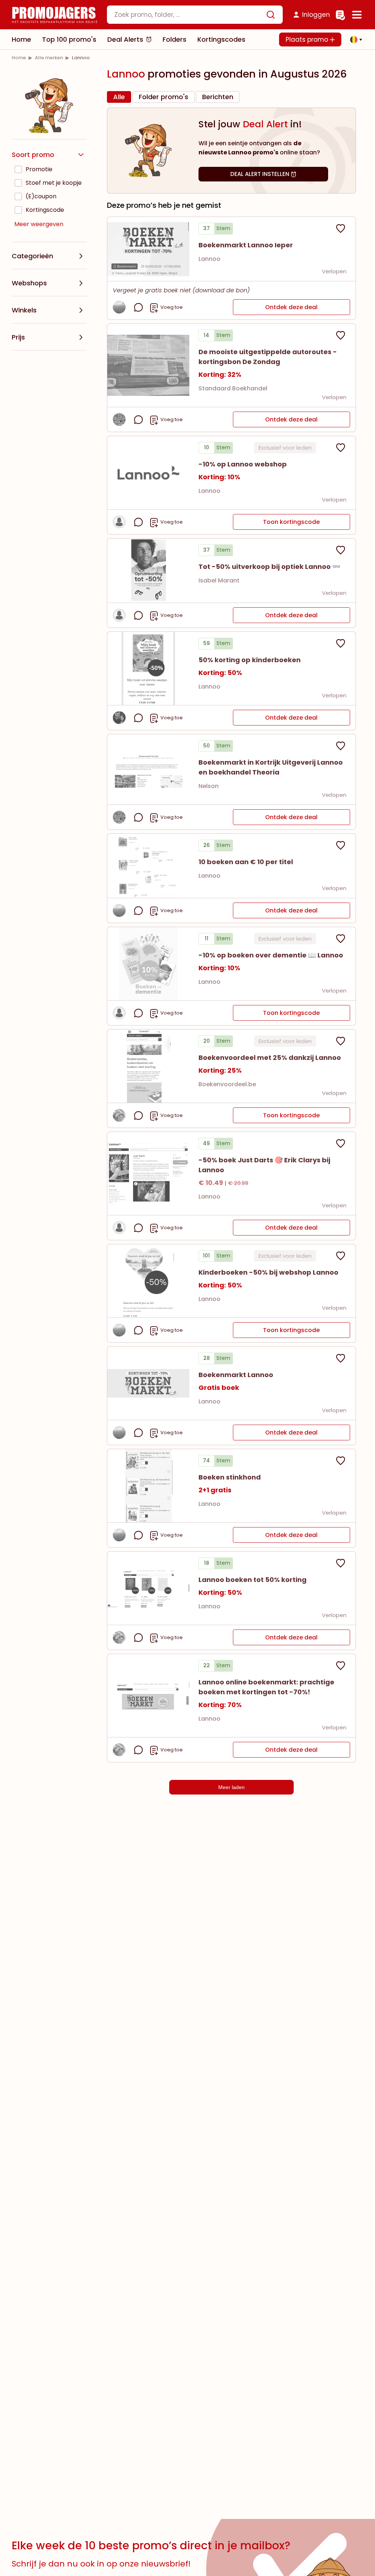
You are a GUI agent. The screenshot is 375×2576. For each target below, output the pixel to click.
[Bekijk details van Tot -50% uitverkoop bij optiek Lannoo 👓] (148, 571)
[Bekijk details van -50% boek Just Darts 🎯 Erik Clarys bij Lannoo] (148, 1173)
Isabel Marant (219, 580)
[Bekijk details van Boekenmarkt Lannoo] (148, 1383)
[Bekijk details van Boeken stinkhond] (148, 1486)
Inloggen (316, 15)
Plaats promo (308, 40)
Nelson (209, 786)
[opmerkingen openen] (138, 307)
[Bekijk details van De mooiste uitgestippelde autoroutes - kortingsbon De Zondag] (148, 365)
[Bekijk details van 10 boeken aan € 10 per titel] (148, 866)
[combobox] (195, 15)
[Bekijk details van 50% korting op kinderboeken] (148, 668)
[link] (19, 58)
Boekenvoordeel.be (227, 1084)
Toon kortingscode (291, 522)
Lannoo (209, 259)
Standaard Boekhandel (233, 388)
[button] (354, 40)
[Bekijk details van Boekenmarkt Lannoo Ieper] (148, 249)
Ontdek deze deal (291, 307)
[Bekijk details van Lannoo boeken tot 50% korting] (148, 1588)
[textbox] (189, 15)
